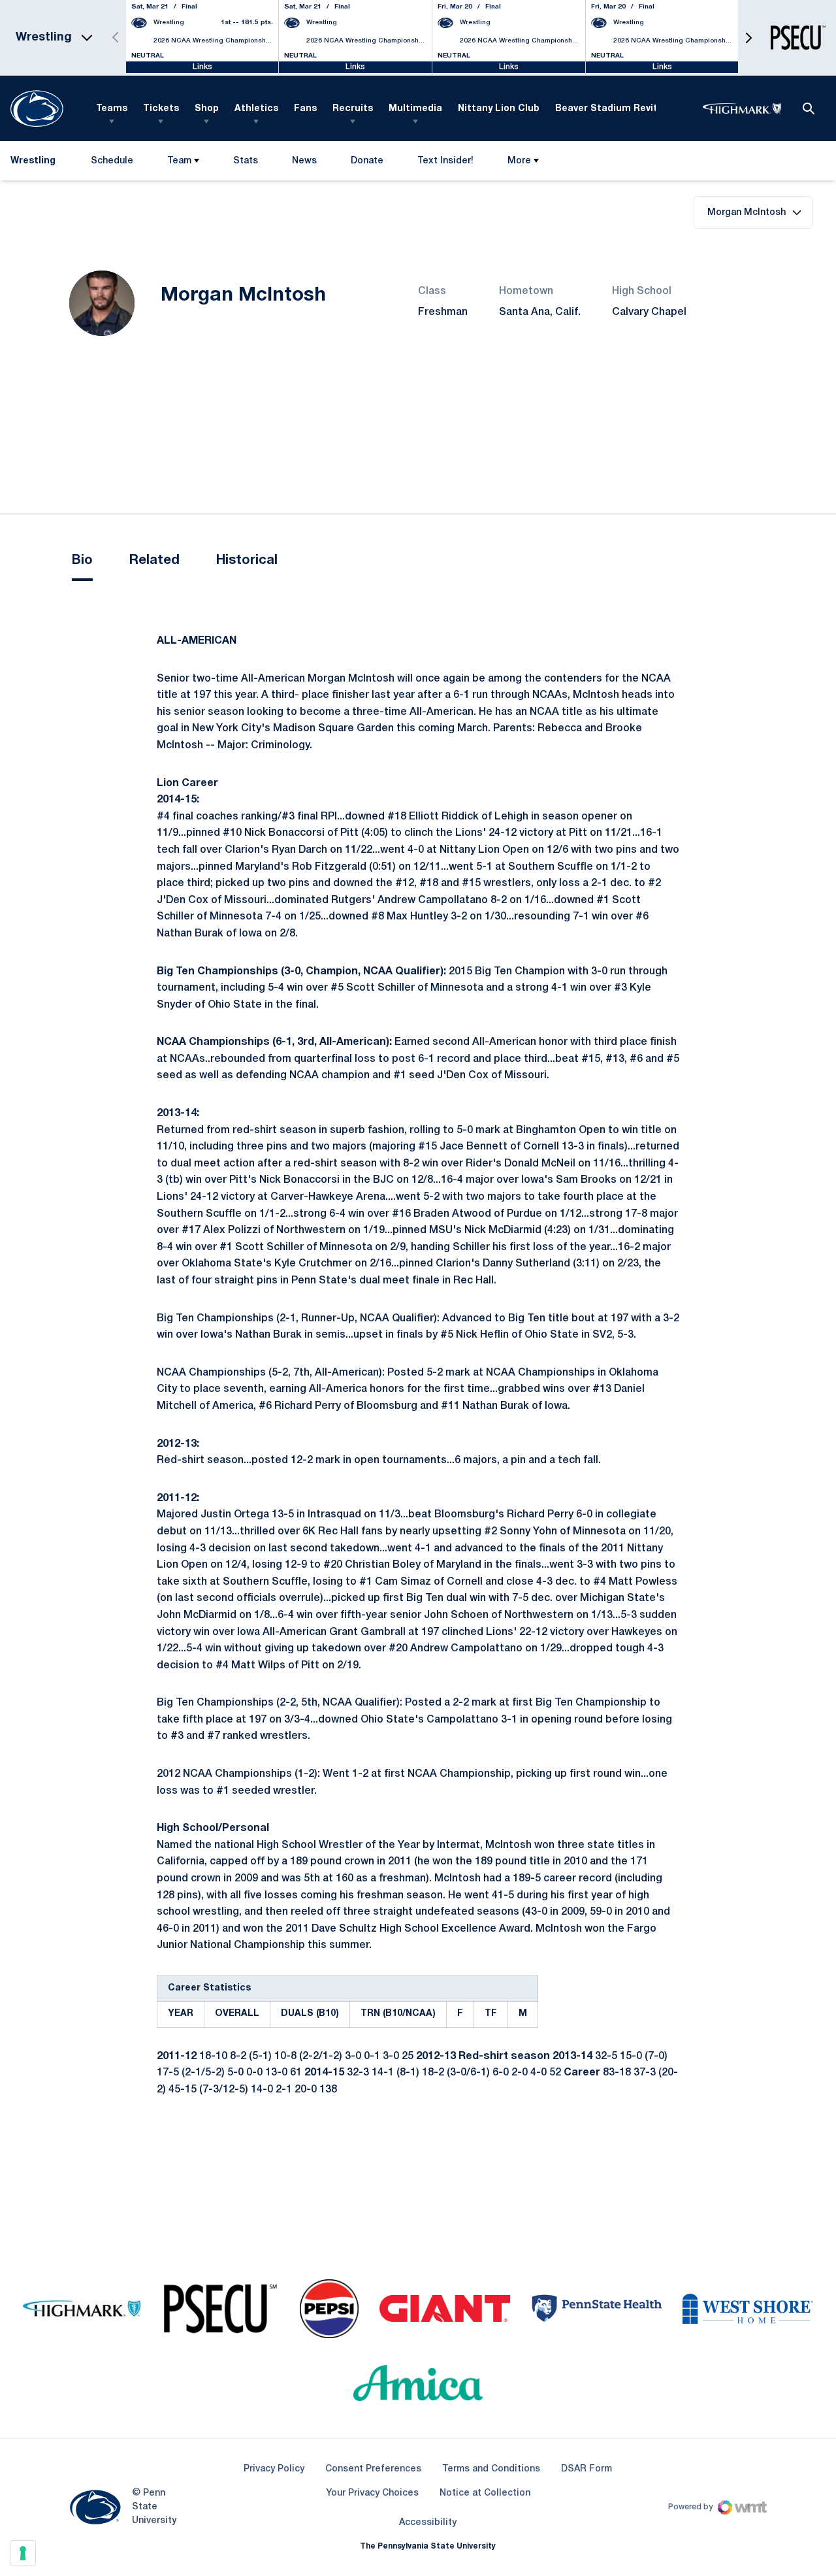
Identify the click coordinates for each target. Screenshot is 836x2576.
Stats (246, 161)
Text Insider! (445, 161)
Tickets (161, 109)
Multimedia (415, 109)
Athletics (256, 109)
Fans (305, 109)
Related (154, 561)
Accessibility (428, 2522)
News (304, 161)
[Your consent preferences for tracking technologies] (23, 2553)
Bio (82, 561)
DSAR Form (587, 2469)
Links (202, 67)
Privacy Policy (274, 2469)
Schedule (112, 161)
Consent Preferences (373, 2469)
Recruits (353, 109)
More (519, 161)
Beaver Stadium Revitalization (627, 109)
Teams (112, 109)
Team (179, 161)
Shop (207, 109)
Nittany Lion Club (499, 109)
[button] (748, 38)
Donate (367, 164)
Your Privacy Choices (372, 2493)
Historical (247, 561)
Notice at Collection (485, 2493)
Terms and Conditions (491, 2469)
